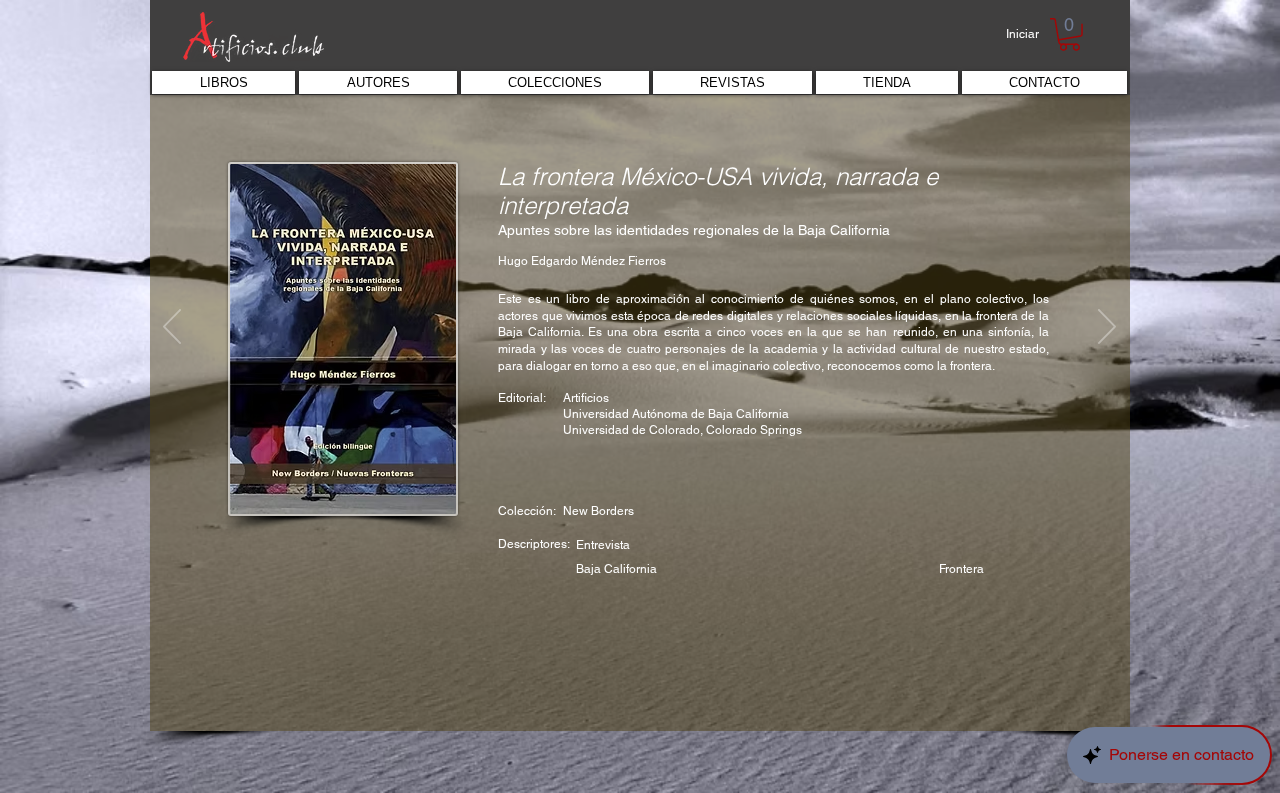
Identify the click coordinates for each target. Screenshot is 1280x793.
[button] (1069, 34)
